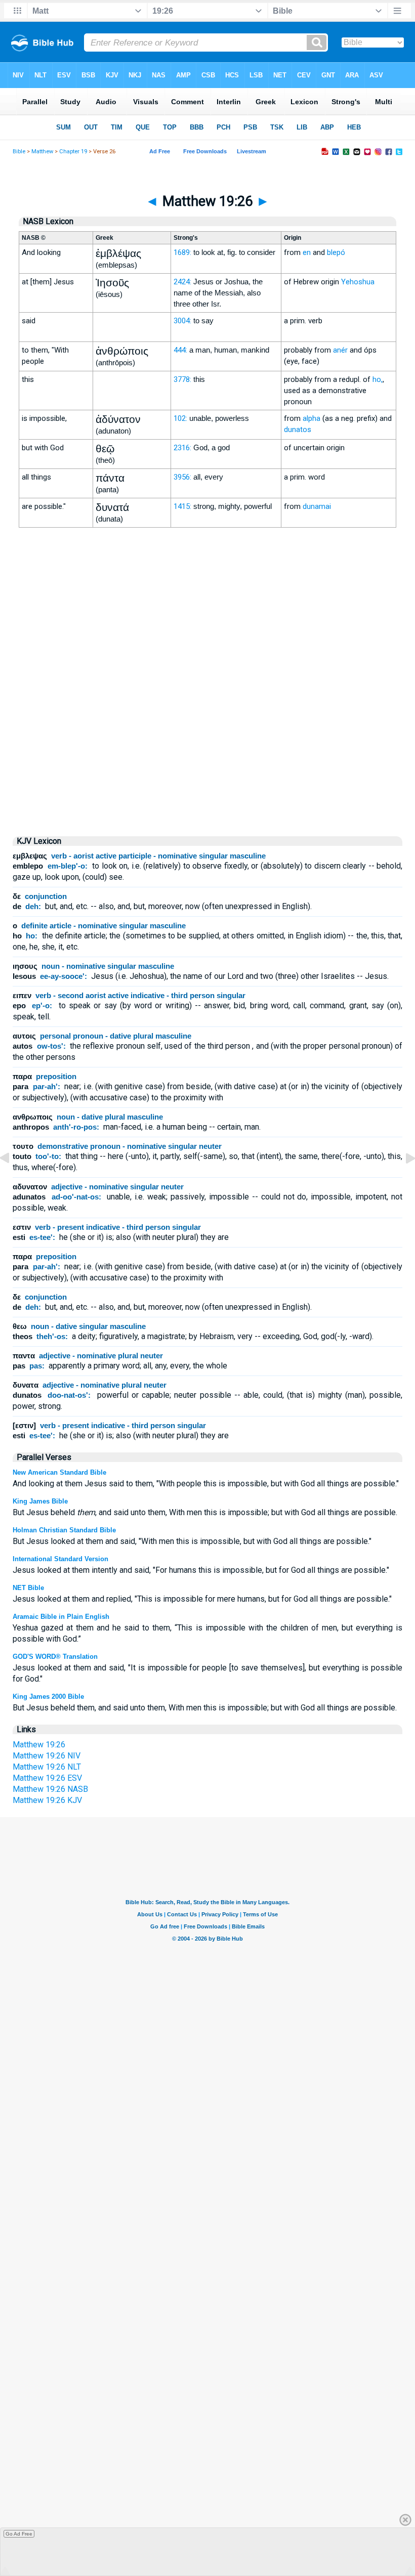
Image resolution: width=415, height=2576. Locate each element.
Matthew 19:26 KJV (47, 1800)
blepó (336, 252)
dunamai (317, 506)
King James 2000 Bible (48, 1697)
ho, (378, 379)
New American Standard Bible (59, 1472)
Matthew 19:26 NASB (50, 1789)
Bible (19, 152)
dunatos (298, 430)
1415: (182, 506)
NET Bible (28, 1588)
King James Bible (40, 1501)
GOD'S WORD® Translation (55, 1657)
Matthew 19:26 (39, 1745)
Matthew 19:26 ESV (47, 1778)
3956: (182, 477)
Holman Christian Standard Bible (64, 1530)
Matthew (42, 152)
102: (180, 418)
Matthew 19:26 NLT (47, 1767)
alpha (312, 418)
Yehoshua (358, 282)
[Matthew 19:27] (402, 1181)
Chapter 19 (73, 152)
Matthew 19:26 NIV (47, 1756)
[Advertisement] (207, 741)
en (307, 252)
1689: (182, 252)
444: (180, 350)
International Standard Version (60, 1559)
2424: (182, 282)
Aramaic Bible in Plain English (61, 1617)
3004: (182, 321)
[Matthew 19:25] (13, 1181)
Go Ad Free (19, 2534)
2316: (182, 448)
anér (340, 350)
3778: (182, 379)
